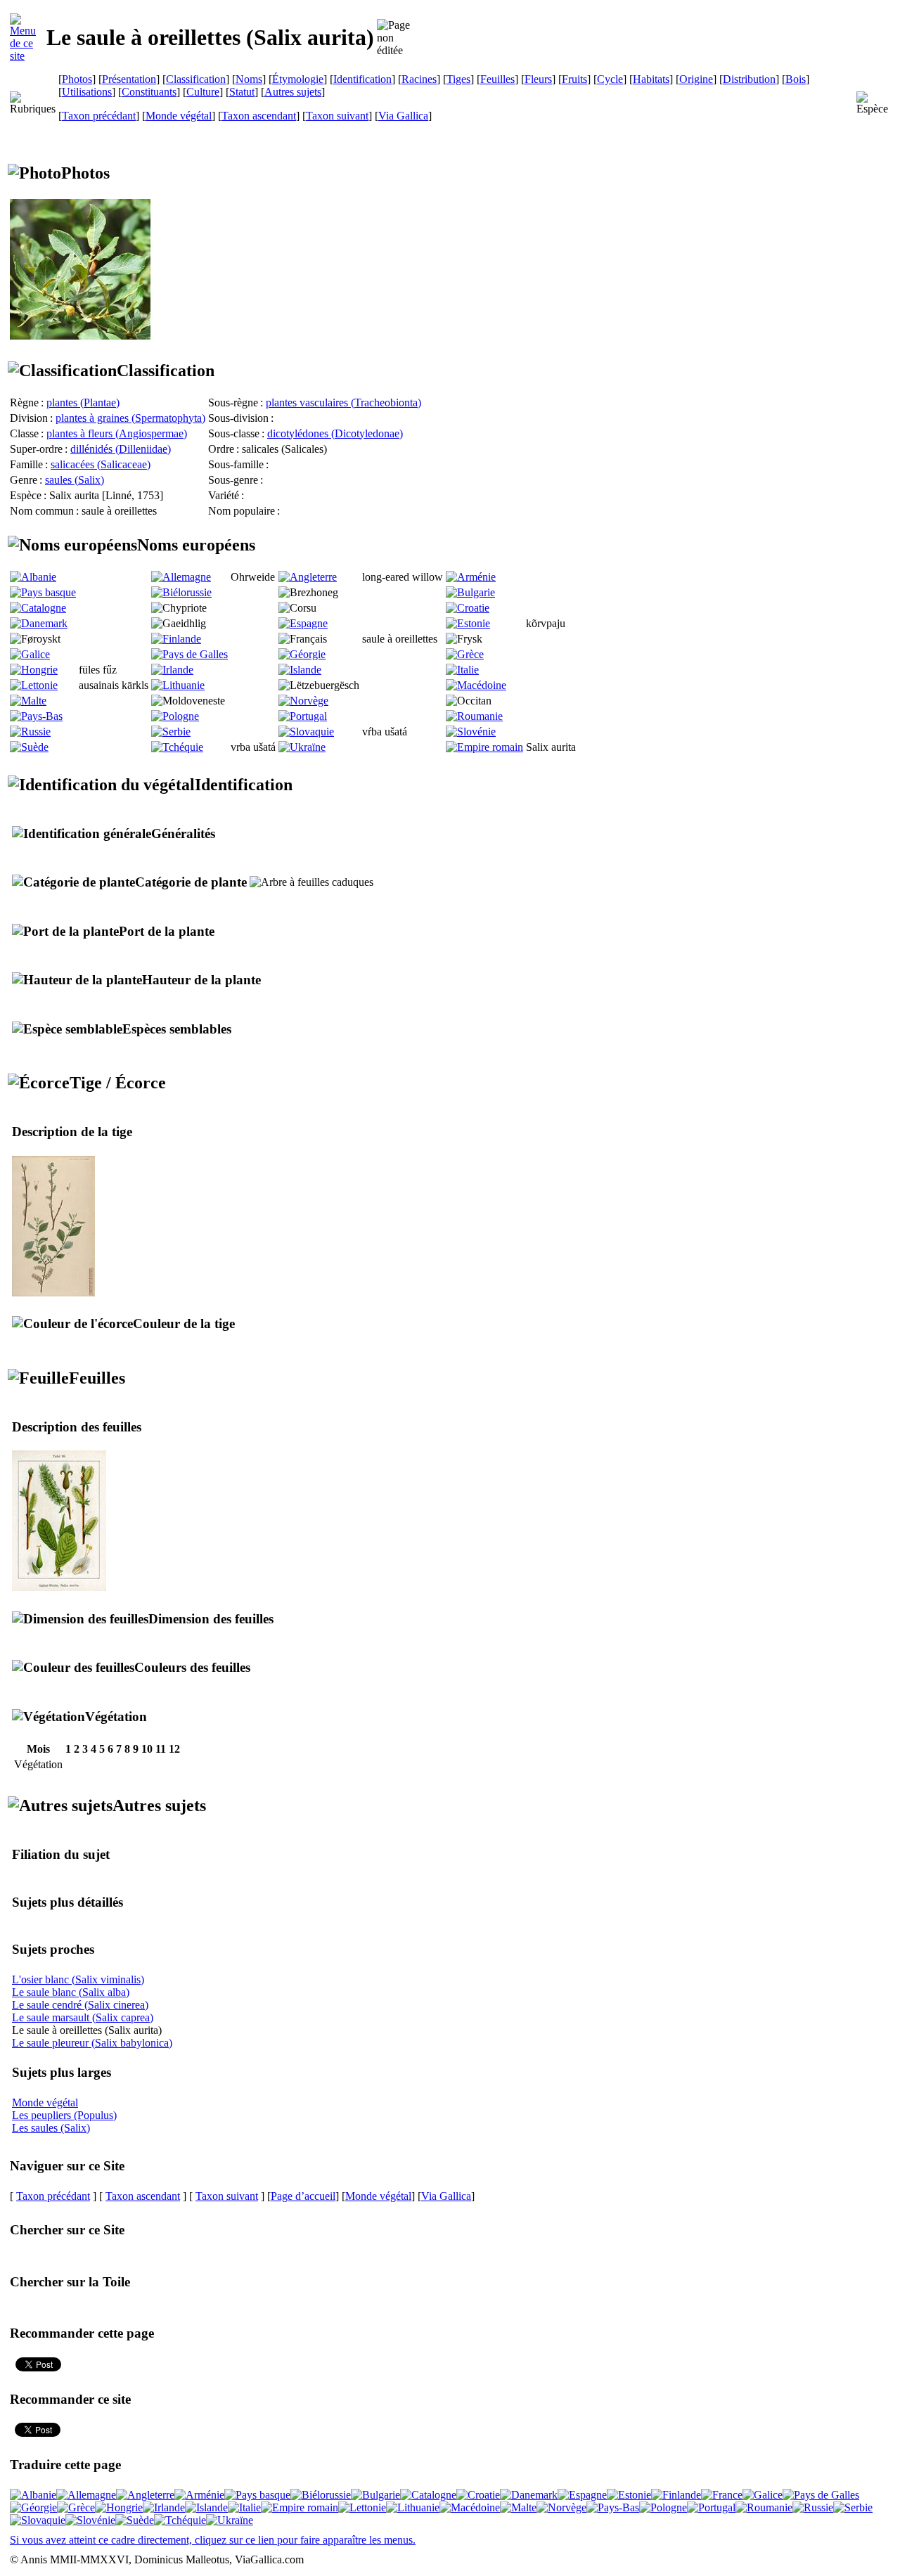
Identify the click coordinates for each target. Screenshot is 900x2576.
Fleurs (538, 79)
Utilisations (87, 92)
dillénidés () (121, 449)
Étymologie (298, 79)
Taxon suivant (337, 116)
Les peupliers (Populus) (64, 2115)
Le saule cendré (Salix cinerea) (80, 2005)
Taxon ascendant (259, 116)
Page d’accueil (303, 2196)
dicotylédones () (335, 433)
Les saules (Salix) (51, 2128)
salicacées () (101, 464)
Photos (77, 79)
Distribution (749, 79)
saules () (75, 480)
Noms (249, 79)
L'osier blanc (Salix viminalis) (78, 1979)
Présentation (129, 79)
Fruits (574, 79)
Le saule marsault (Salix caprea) (83, 2017)
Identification (362, 79)
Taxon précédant (99, 116)
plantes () (83, 402)
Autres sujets (293, 92)
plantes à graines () (130, 418)
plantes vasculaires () (343, 402)
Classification (196, 79)
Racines (419, 79)
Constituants (149, 92)
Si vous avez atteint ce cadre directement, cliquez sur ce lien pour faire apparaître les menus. (213, 2540)
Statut (242, 92)
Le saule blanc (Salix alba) (71, 1992)
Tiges (458, 79)
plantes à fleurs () (117, 433)
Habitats (651, 79)
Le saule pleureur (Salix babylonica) (92, 2043)
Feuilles (497, 79)
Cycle (610, 79)
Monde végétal (179, 116)
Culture (203, 92)
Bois (796, 79)
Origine (696, 79)
